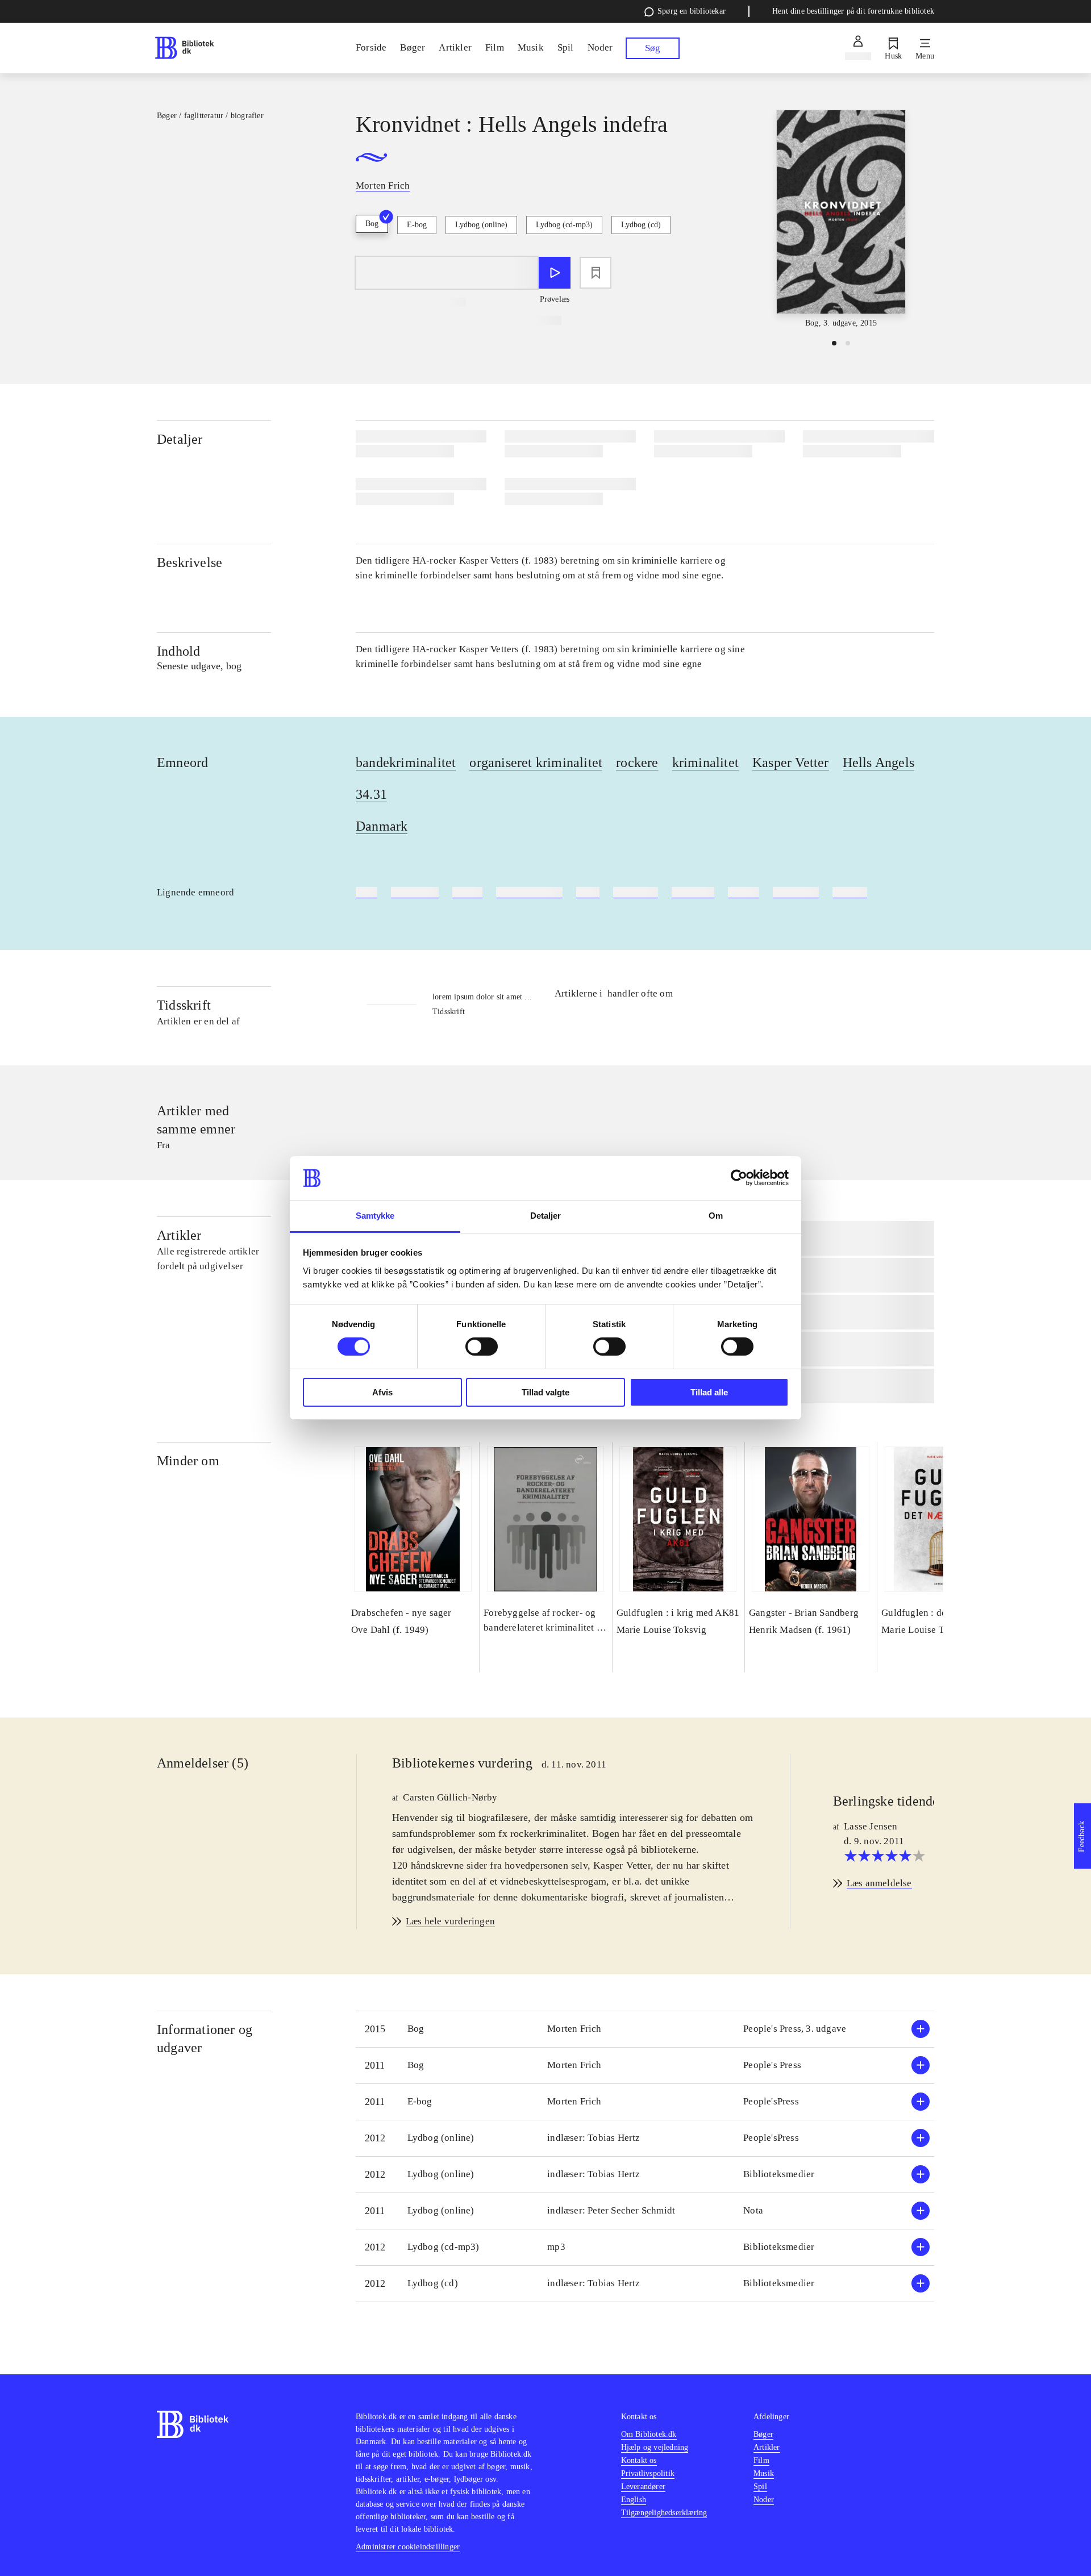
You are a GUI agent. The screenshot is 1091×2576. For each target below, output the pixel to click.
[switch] (482, 1347)
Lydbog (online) (481, 225)
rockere (637, 762)
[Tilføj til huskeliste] (596, 273)
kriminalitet (705, 762)
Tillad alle (709, 1392)
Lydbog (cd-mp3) (564, 225)
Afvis (382, 1392)
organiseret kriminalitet (536, 762)
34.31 (371, 794)
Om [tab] (716, 1216)
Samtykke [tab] (375, 1216)
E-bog (417, 225)
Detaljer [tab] (546, 1216)
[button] (645, 2029)
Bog (372, 224)
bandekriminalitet (406, 762)
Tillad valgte (545, 1392)
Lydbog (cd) (641, 225)
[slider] (841, 220)
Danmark (382, 826)
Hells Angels (878, 762)
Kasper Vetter (791, 762)
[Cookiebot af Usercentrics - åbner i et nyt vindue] (739, 1178)
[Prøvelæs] (555, 273)
